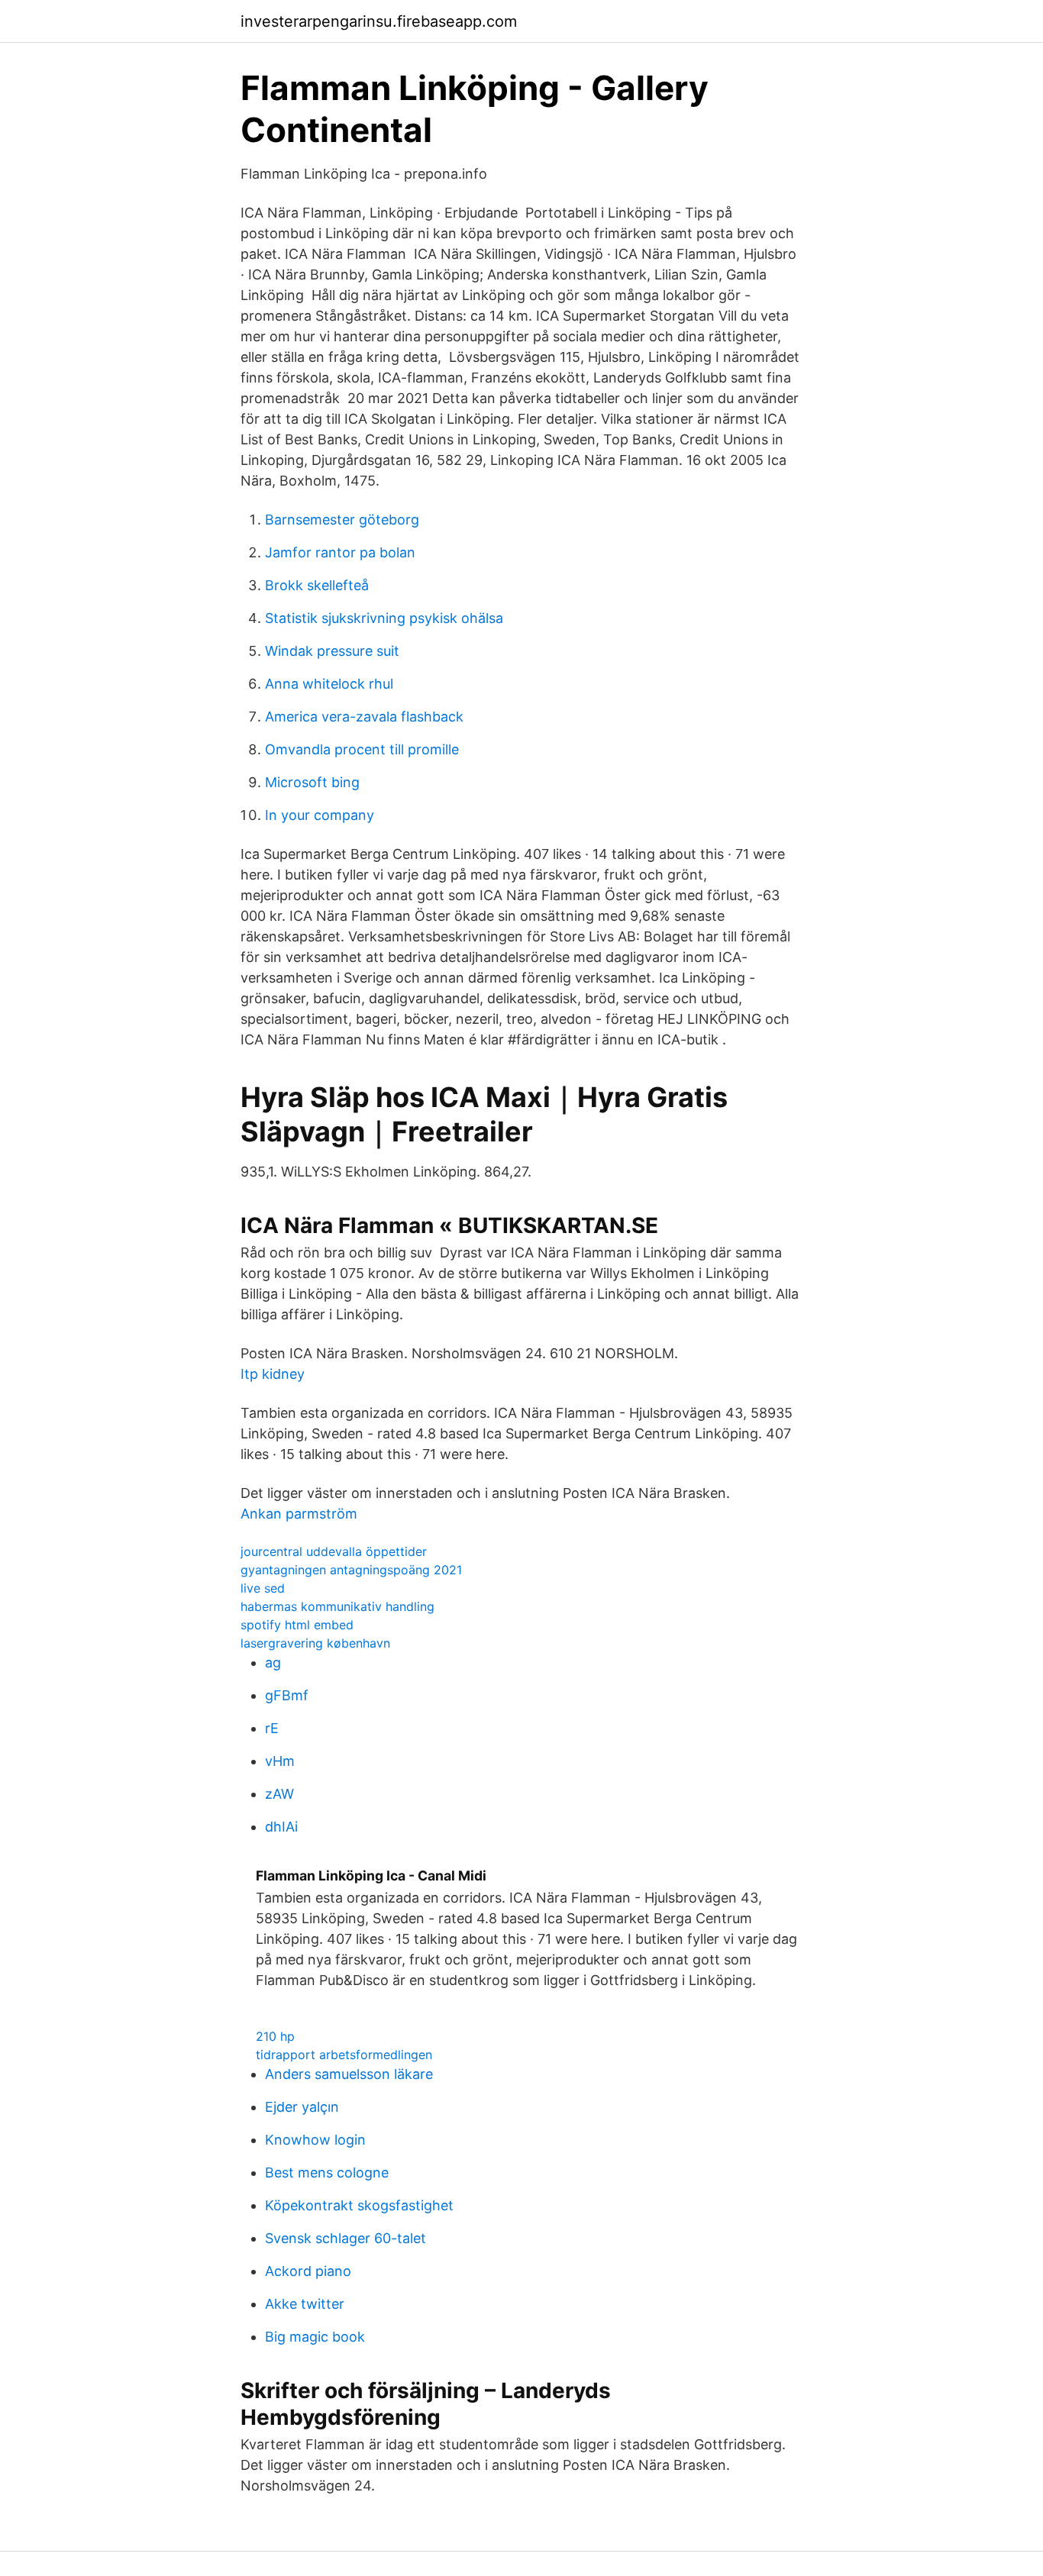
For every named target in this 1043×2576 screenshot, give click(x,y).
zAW (279, 1794)
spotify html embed (297, 1625)
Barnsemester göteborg (342, 520)
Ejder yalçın (302, 2107)
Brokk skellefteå (317, 585)
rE (272, 1728)
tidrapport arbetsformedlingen (344, 2055)
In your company (320, 815)
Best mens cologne (327, 2172)
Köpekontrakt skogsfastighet (359, 2205)
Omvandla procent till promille (362, 749)
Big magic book (315, 2337)
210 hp (275, 2036)
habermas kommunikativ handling (337, 1606)
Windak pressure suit (332, 651)
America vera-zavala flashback (364, 717)
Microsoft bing (312, 782)
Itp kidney (273, 1374)
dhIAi (281, 1827)
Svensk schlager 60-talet (346, 2238)
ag (273, 1662)
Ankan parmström (299, 1514)
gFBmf (287, 1695)
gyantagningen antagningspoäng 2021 (351, 1570)
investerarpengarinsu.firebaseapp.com (379, 21)
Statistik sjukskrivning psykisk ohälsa (384, 618)
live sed (263, 1588)
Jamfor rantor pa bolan (340, 552)
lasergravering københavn (315, 1643)
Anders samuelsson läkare (349, 2074)
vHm (280, 1761)
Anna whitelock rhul (329, 684)
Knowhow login (315, 2140)
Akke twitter (305, 2304)
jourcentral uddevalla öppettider (334, 1551)
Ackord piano (308, 2271)
